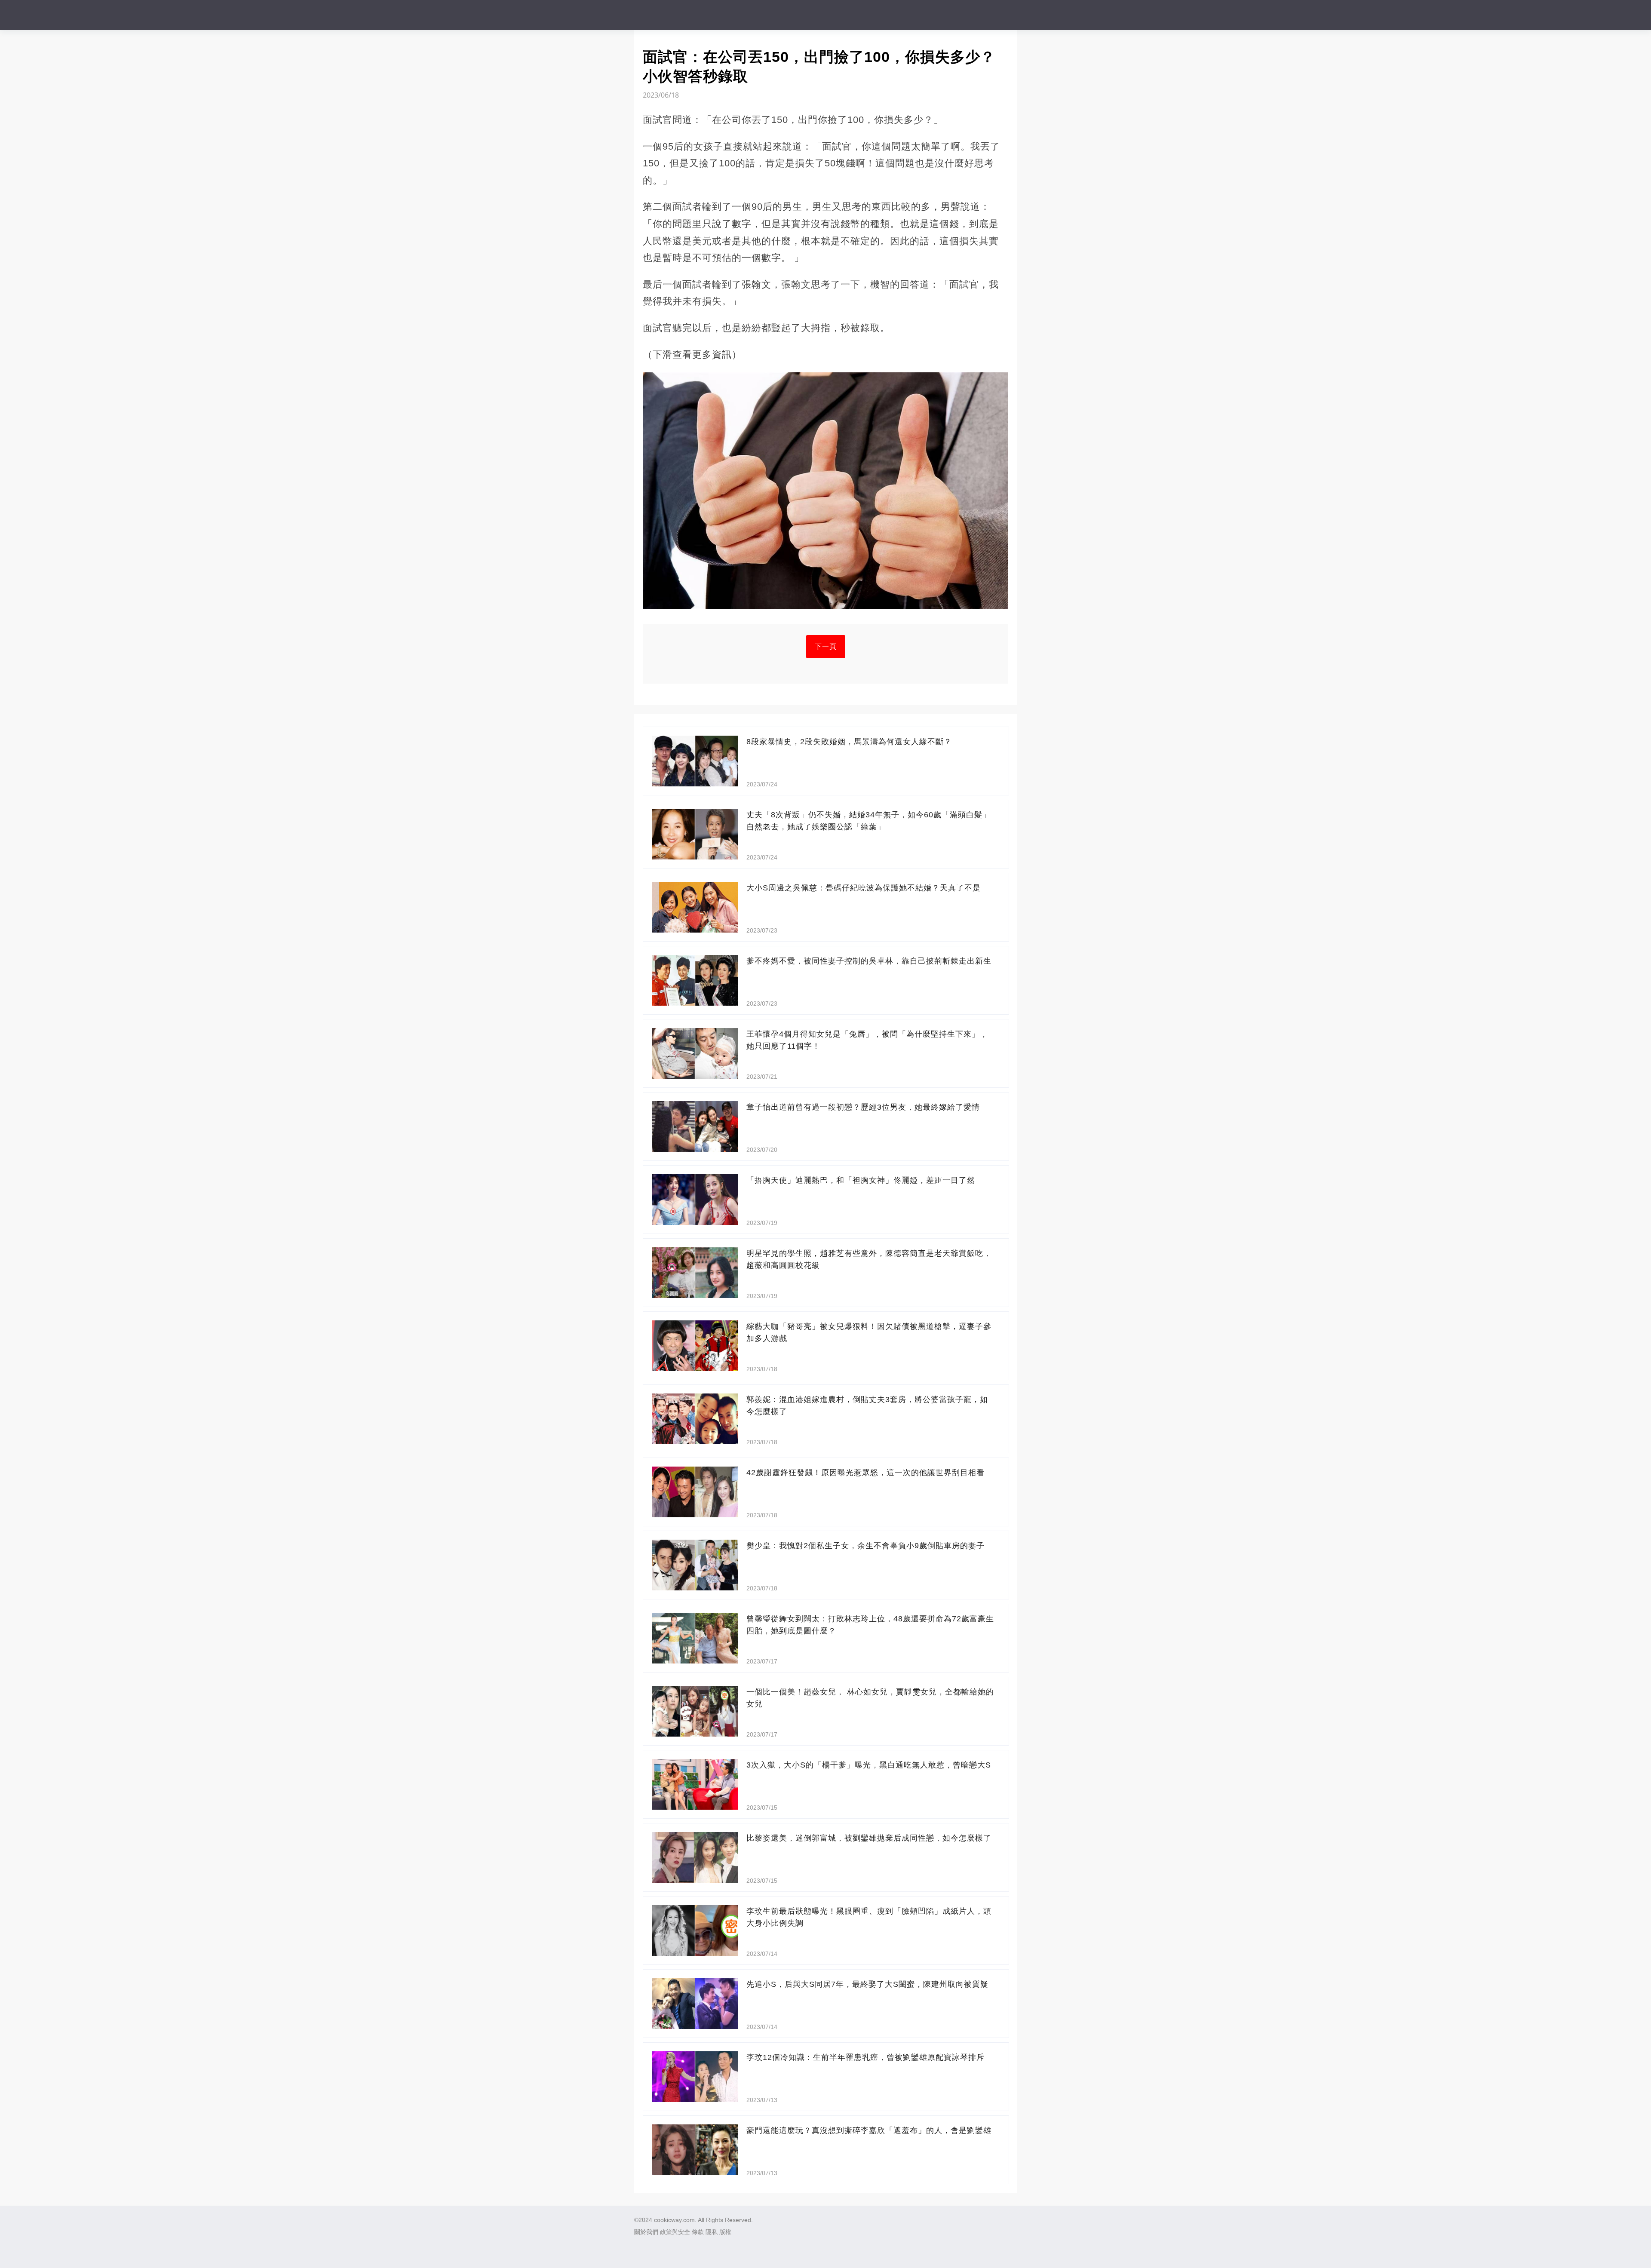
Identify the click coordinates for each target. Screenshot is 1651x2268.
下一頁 (826, 646)
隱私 (712, 2232)
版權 (725, 2232)
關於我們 (646, 2232)
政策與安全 (675, 2232)
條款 (698, 2232)
